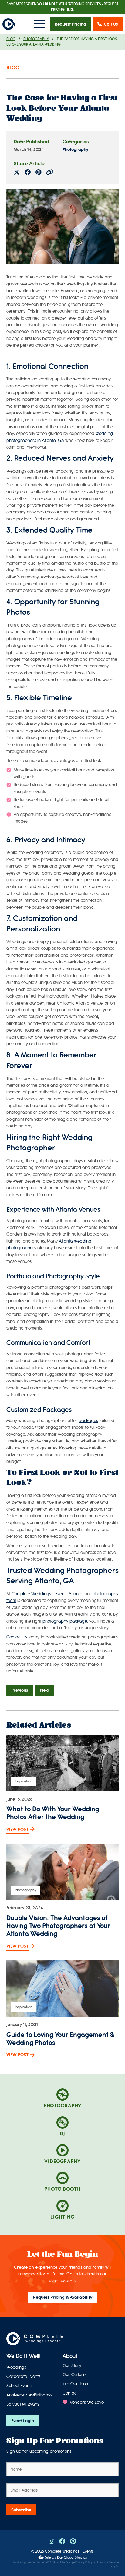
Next (45, 1690)
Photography (36, 39)
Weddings (16, 2367)
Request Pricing (70, 24)
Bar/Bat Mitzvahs (23, 2404)
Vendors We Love (86, 2402)
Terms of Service (108, 2562)
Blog (11, 39)
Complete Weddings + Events (69, 2551)
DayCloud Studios (72, 2557)
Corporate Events (23, 2377)
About (70, 2356)
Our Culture (74, 2375)
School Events (19, 2386)
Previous (20, 1690)
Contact (70, 2393)
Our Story (72, 2366)
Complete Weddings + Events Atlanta (47, 1594)
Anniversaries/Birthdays (29, 2395)
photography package (65, 1621)
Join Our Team (76, 2384)
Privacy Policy (84, 2562)
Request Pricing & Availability (63, 2297)
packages (88, 1421)
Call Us (111, 24)
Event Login (23, 2421)
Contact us (17, 1637)
